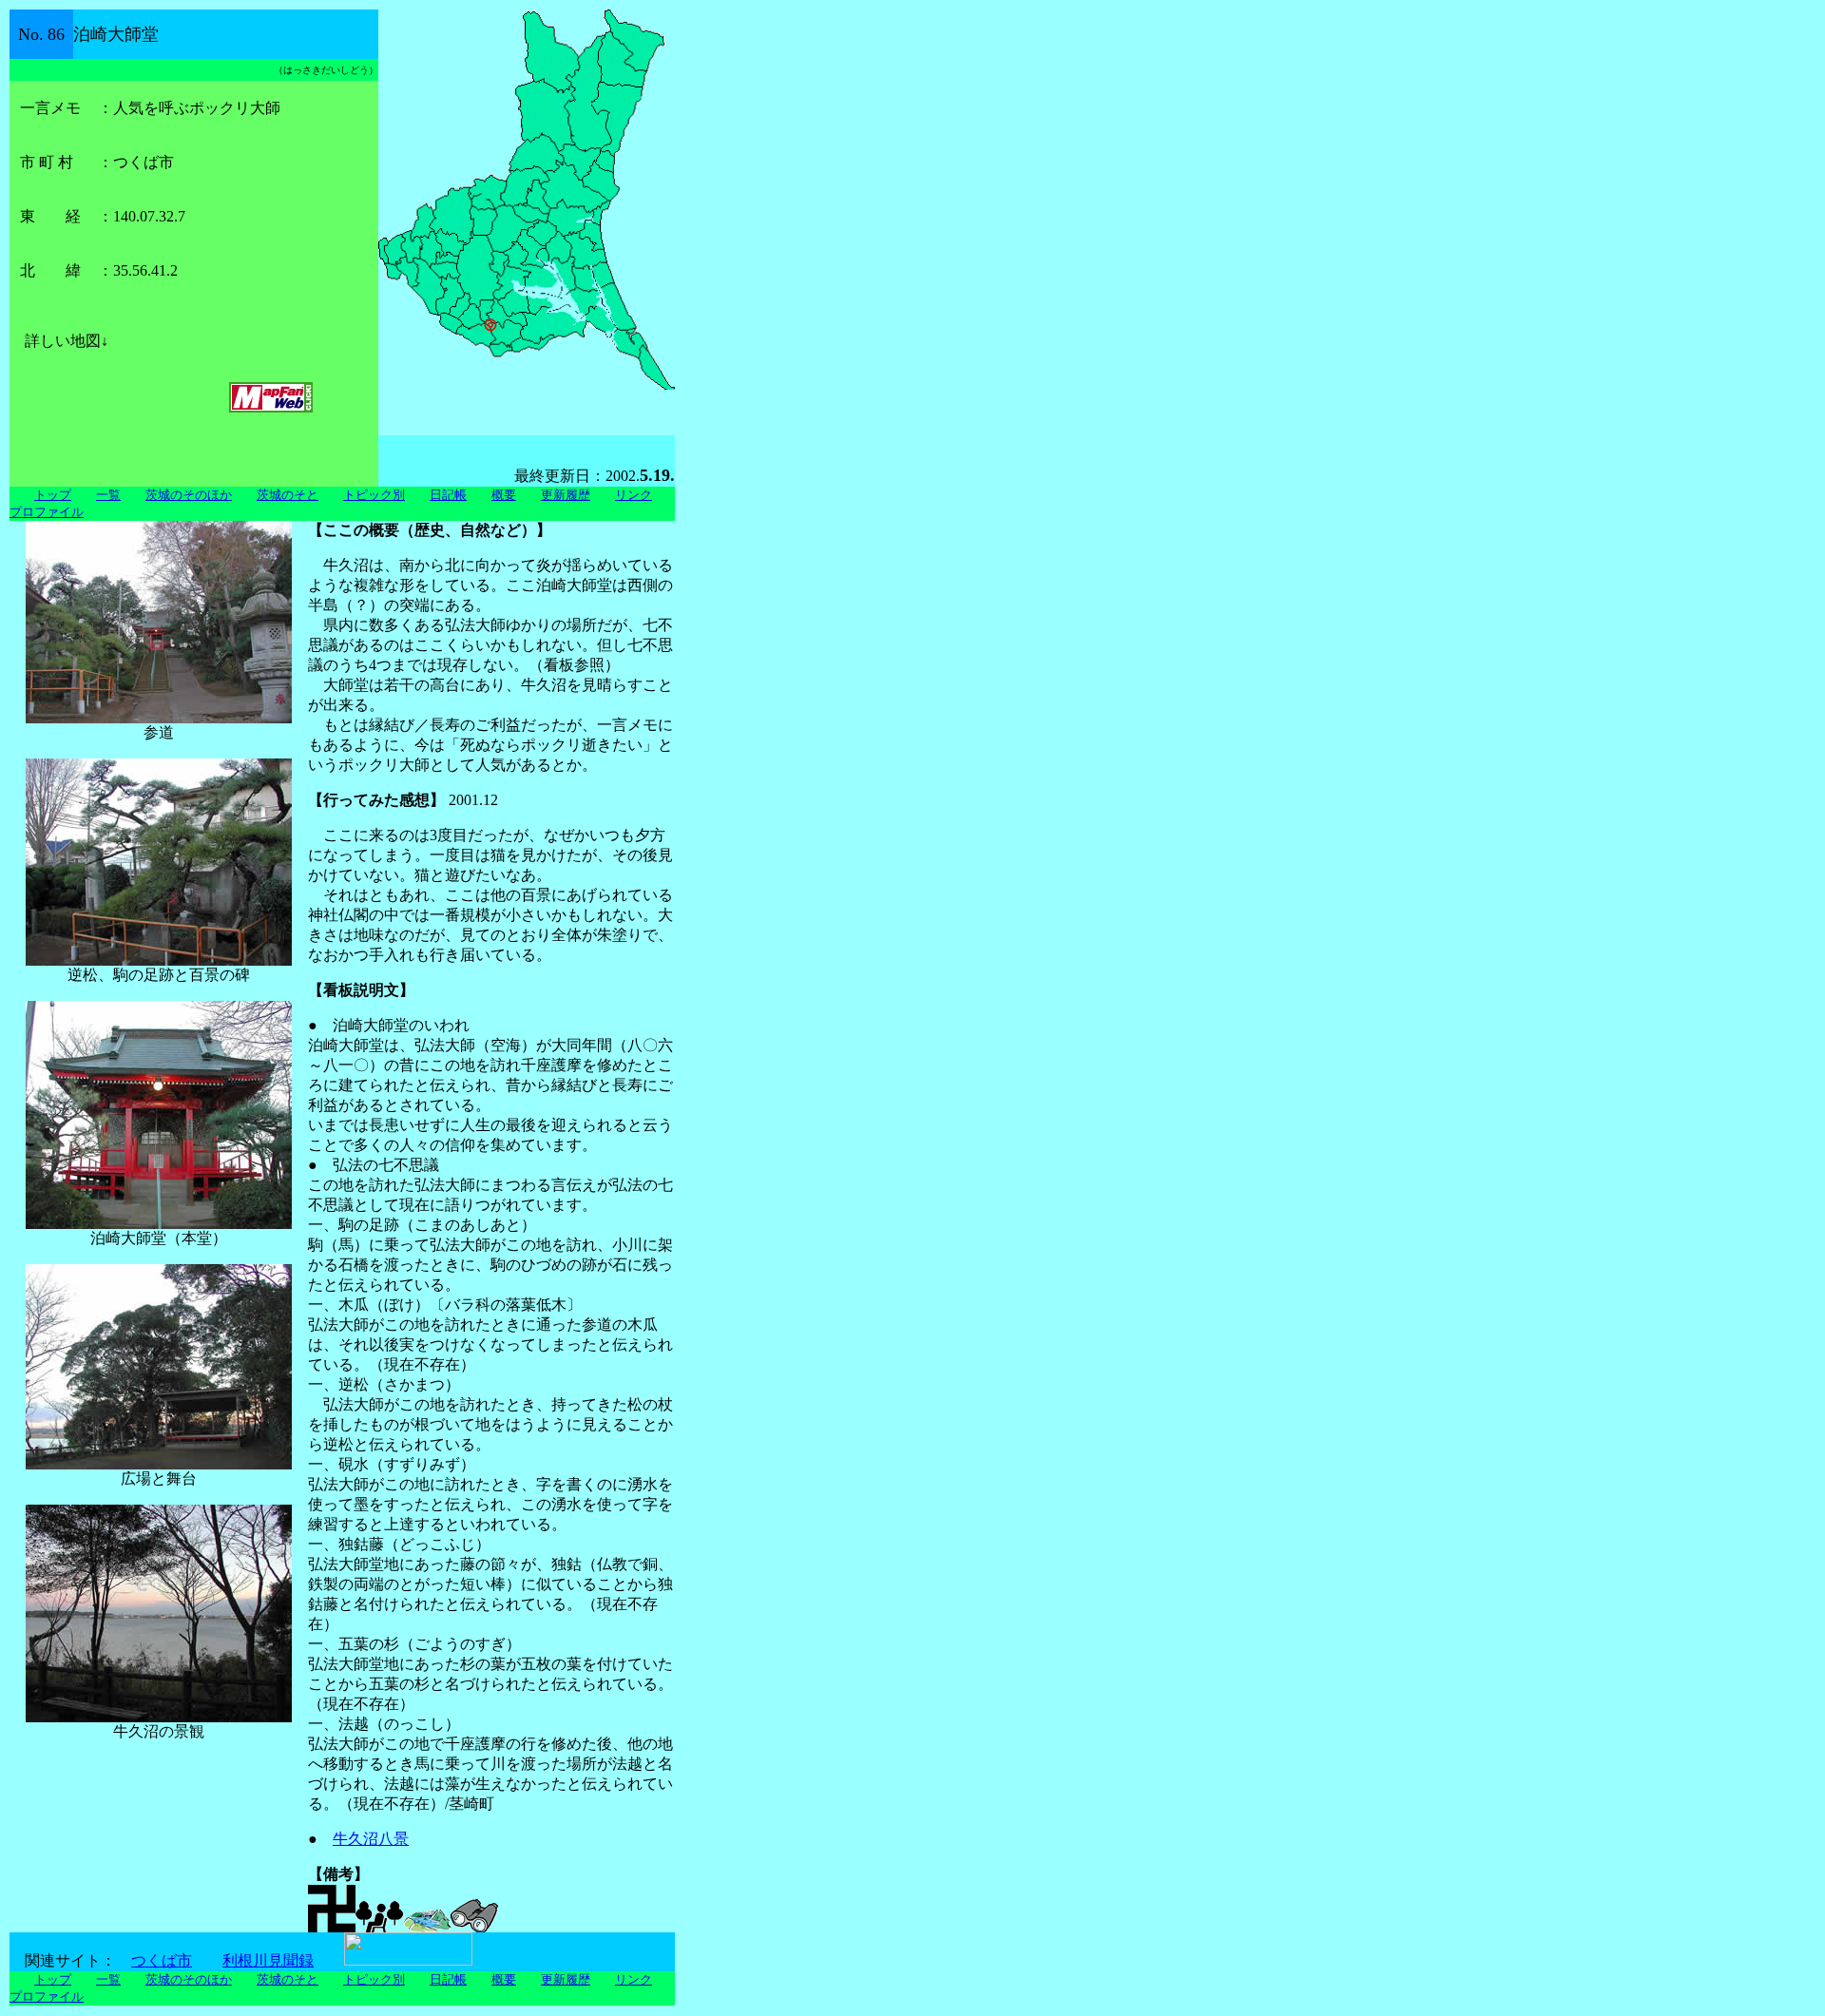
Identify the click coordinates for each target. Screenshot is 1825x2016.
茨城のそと (288, 495)
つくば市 (162, 1960)
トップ (53, 495)
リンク (634, 495)
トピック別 (374, 495)
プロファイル (47, 512)
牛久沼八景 (371, 1839)
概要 (504, 495)
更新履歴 (566, 495)
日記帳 (448, 495)
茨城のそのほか (189, 495)
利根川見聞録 (268, 1960)
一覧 (108, 495)
